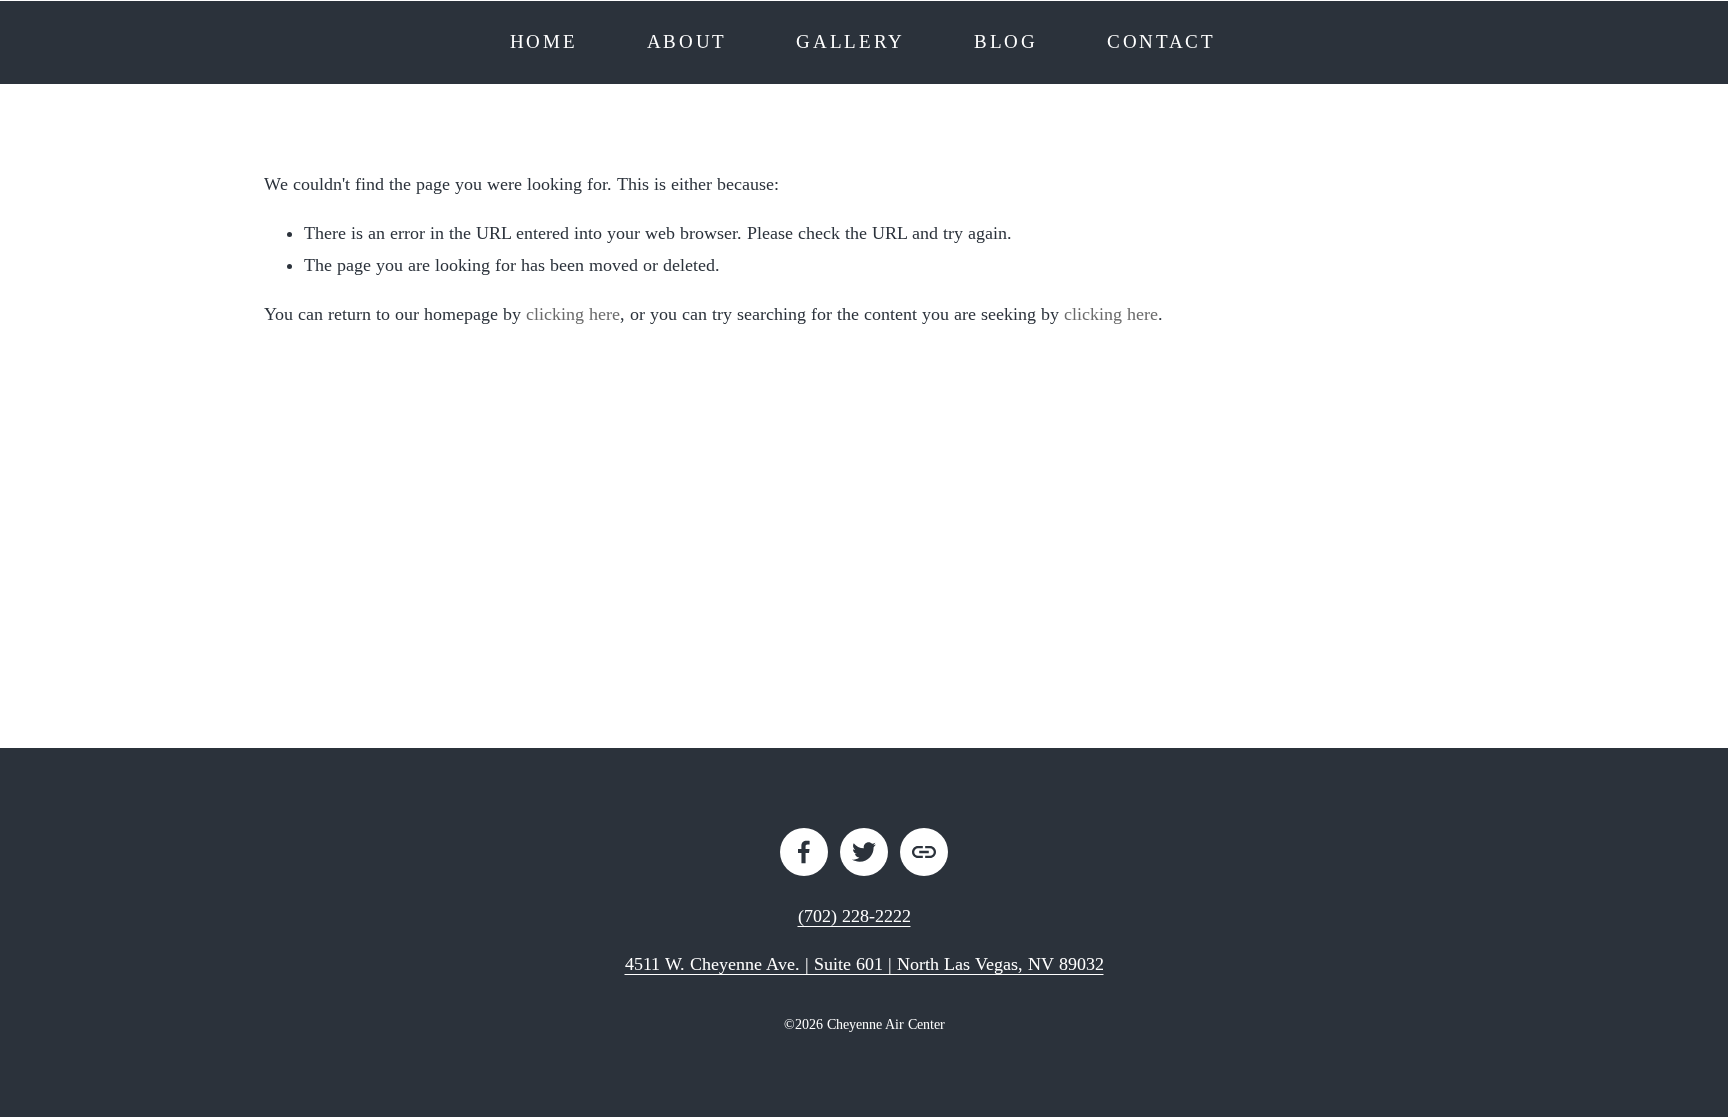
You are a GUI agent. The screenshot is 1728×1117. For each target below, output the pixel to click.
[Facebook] (804, 852)
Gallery (850, 41)
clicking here (573, 314)
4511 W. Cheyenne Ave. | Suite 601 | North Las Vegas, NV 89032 (864, 964)
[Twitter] (864, 852)
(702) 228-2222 (854, 916)
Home (544, 41)
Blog (1006, 41)
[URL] (924, 852)
